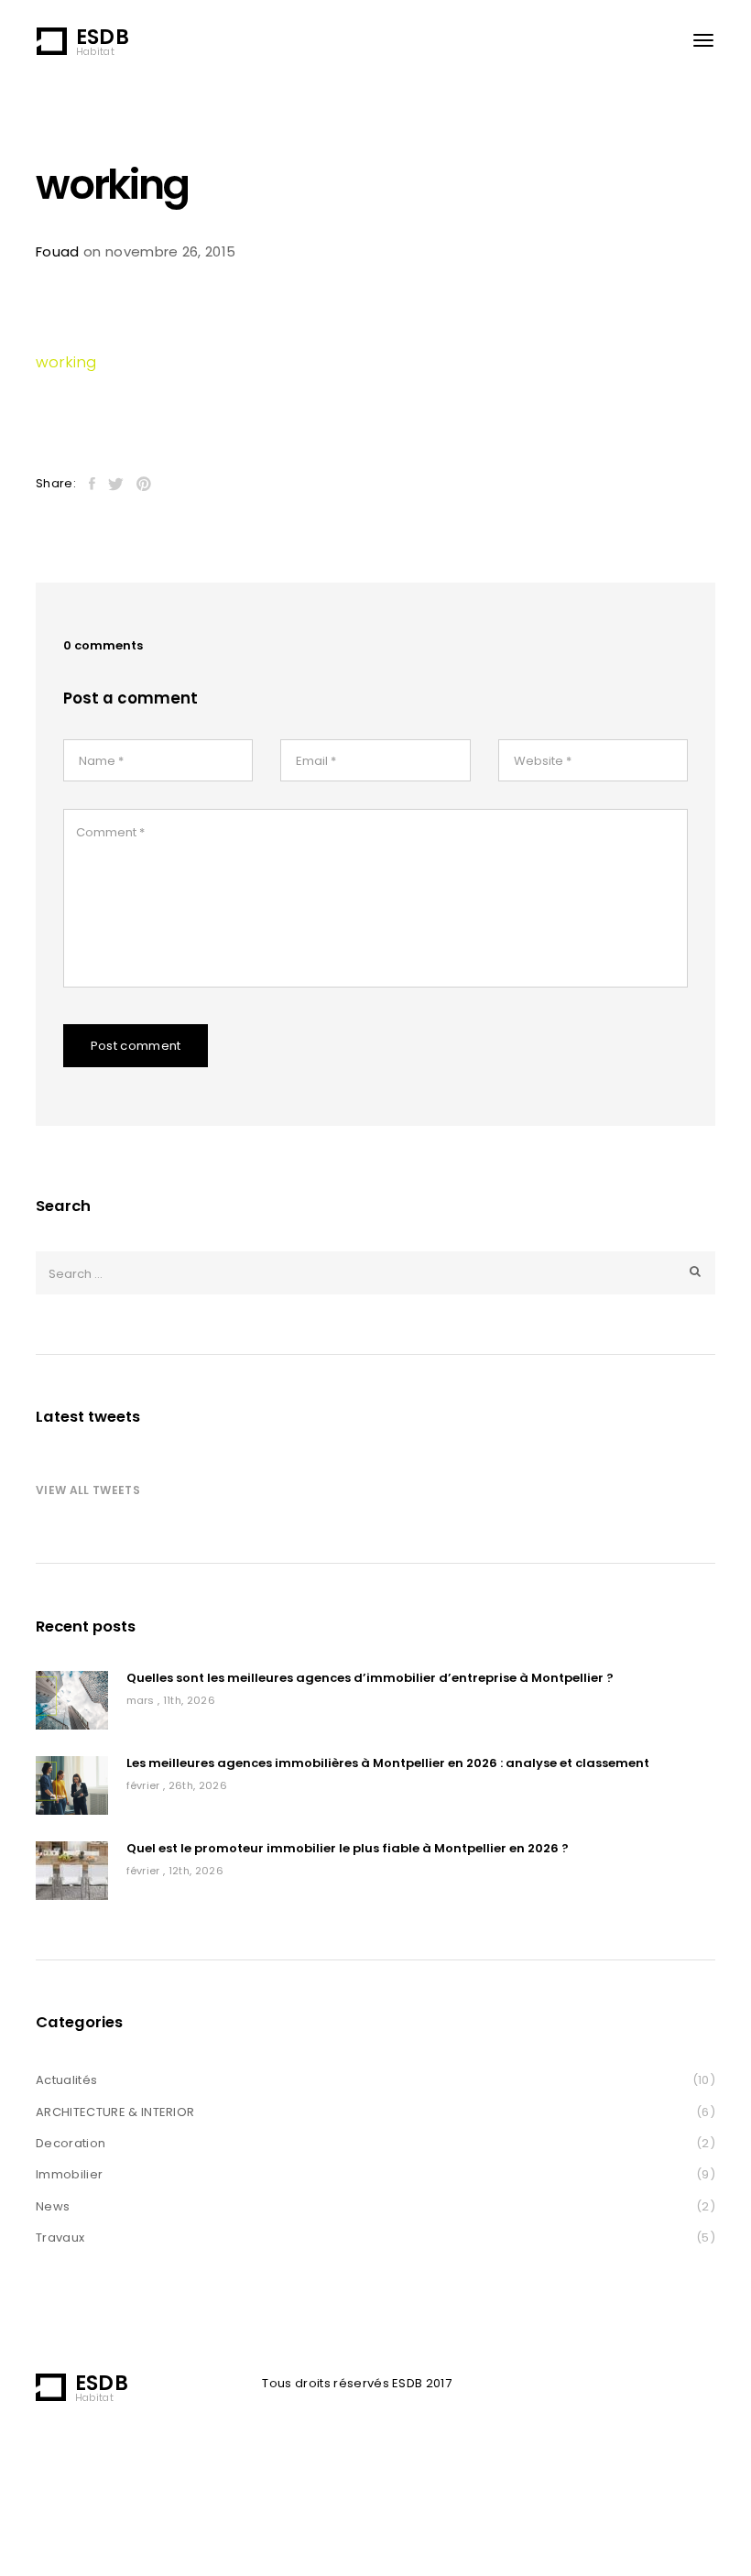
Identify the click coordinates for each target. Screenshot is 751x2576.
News (53, 2206)
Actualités (66, 2080)
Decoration (71, 2143)
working (66, 362)
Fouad (58, 251)
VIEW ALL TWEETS (88, 1490)
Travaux (60, 2238)
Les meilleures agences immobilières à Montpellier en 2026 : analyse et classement (388, 1764)
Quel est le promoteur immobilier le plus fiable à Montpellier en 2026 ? (348, 1849)
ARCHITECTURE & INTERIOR (115, 2112)
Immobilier (69, 2174)
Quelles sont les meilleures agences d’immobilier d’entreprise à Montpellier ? (370, 1679)
